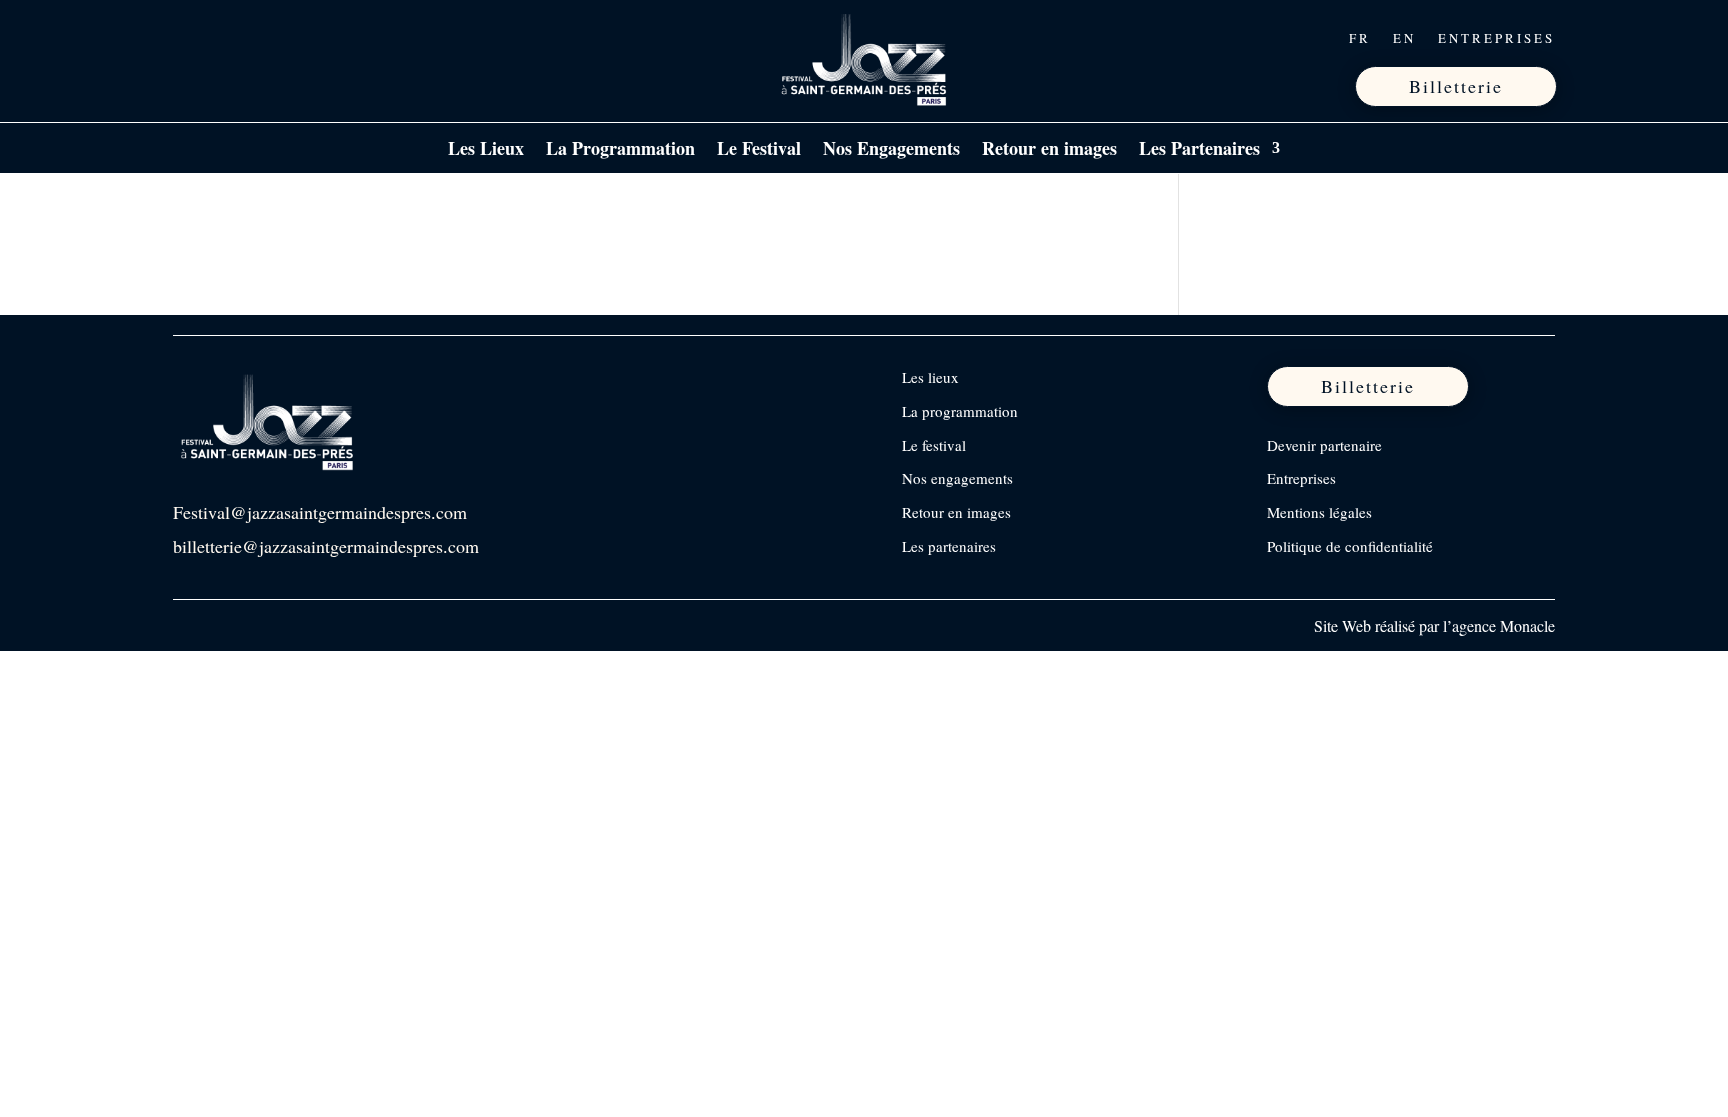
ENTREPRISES (1496, 39)
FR (1360, 39)
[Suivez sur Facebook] (190, 38)
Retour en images (1049, 151)
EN (1404, 39)
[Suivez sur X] (274, 38)
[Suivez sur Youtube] (316, 38)
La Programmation (620, 151)
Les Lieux (486, 151)
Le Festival (759, 151)
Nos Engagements (891, 151)
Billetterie (1456, 86)
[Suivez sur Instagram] (232, 38)
